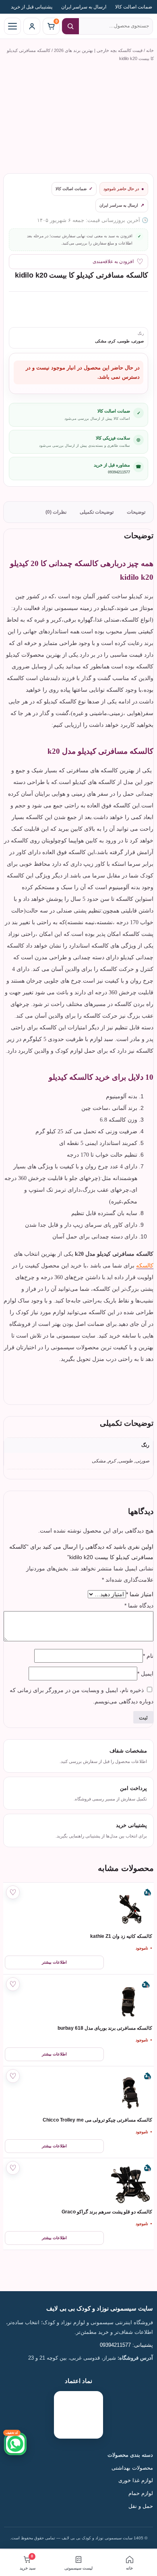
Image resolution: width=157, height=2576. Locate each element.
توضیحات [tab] (136, 512)
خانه (150, 50)
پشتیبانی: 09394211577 (126, 2345)
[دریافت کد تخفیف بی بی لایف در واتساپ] (15, 2444)
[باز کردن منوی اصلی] (12, 26)
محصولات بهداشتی (132, 2468)
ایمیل (145, 1674)
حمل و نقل (141, 2506)
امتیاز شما (140, 1594)
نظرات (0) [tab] (56, 512)
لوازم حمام (140, 2493)
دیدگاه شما (139, 1605)
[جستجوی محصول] (70, 26)
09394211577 (119, 472)
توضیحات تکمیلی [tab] (97, 512)
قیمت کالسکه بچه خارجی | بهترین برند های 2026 (98, 50)
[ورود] (32, 26)
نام (148, 1656)
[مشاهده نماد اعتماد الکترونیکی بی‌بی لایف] (78, 2415)
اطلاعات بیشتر (54, 1962)
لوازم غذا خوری (136, 2481)
